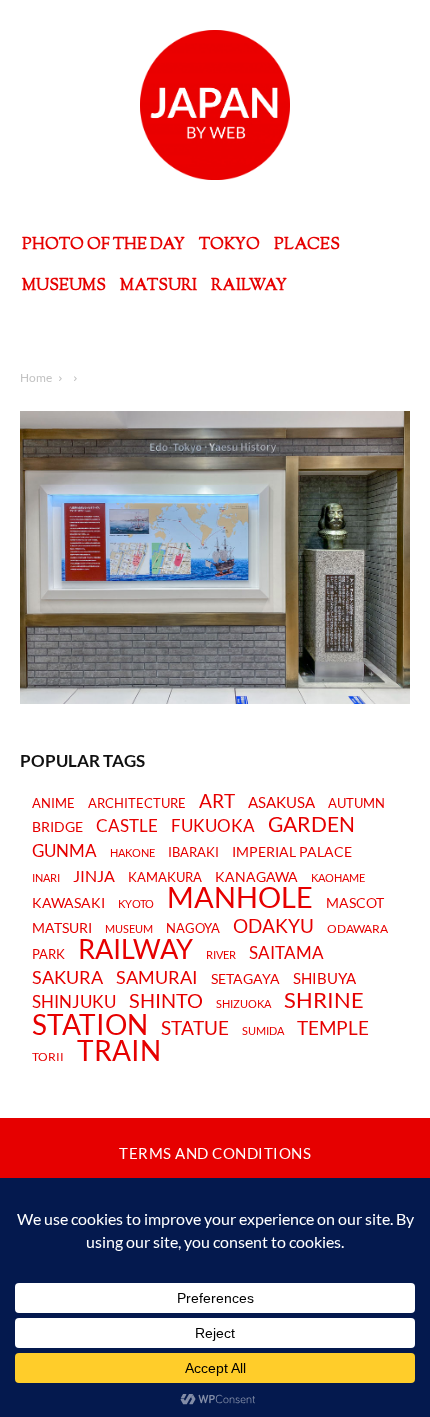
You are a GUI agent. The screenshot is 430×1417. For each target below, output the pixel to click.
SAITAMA (286, 953)
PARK (48, 954)
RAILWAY (135, 949)
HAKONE (132, 853)
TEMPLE (333, 1027)
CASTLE (127, 826)
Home (36, 377)
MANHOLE (240, 897)
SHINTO (166, 1000)
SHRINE (324, 1000)
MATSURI (62, 928)
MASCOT (355, 903)
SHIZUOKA (243, 1003)
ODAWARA (357, 929)
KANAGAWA (256, 876)
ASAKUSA (281, 802)
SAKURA (67, 977)
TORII (48, 1057)
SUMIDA (263, 1030)
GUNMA (64, 851)
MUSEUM (129, 929)
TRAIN (119, 1050)
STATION (90, 1024)
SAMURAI (157, 977)
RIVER (221, 954)
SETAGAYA (245, 979)
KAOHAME (338, 877)
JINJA (94, 876)
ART (217, 800)
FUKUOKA (213, 826)
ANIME (53, 803)
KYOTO (136, 903)
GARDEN (311, 824)
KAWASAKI (68, 902)
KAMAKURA (165, 877)
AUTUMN (356, 803)
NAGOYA (193, 928)
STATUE (195, 1027)
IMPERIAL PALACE (292, 852)
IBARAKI (193, 852)
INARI (46, 877)
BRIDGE (57, 827)
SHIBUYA (324, 979)
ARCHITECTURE (137, 803)
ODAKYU (273, 925)
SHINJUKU (74, 1002)
